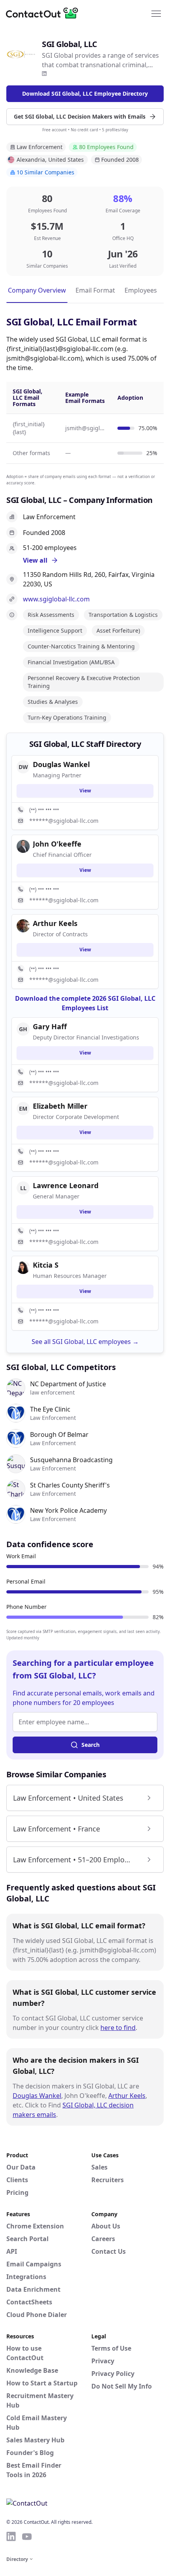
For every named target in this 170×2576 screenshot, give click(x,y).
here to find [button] (118, 2028)
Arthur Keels (127, 2096)
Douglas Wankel (37, 2096)
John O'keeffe (57, 844)
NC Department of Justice (68, 1384)
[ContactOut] (45, 13)
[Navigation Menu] (156, 13)
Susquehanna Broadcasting (71, 1460)
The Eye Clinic (50, 1409)
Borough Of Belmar (59, 1434)
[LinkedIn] (44, 74)
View (85, 791)
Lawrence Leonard (66, 1185)
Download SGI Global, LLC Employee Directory (85, 94)
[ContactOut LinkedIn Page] (11, 2536)
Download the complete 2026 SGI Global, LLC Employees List (85, 1003)
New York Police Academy (68, 1510)
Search (91, 1745)
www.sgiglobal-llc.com (56, 599)
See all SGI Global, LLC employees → (85, 1342)
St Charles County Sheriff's (70, 1485)
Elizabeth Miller (60, 1106)
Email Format (95, 290)
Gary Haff (50, 1026)
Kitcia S (46, 1265)
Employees (141, 290)
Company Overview (37, 290)
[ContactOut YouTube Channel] (27, 2536)
